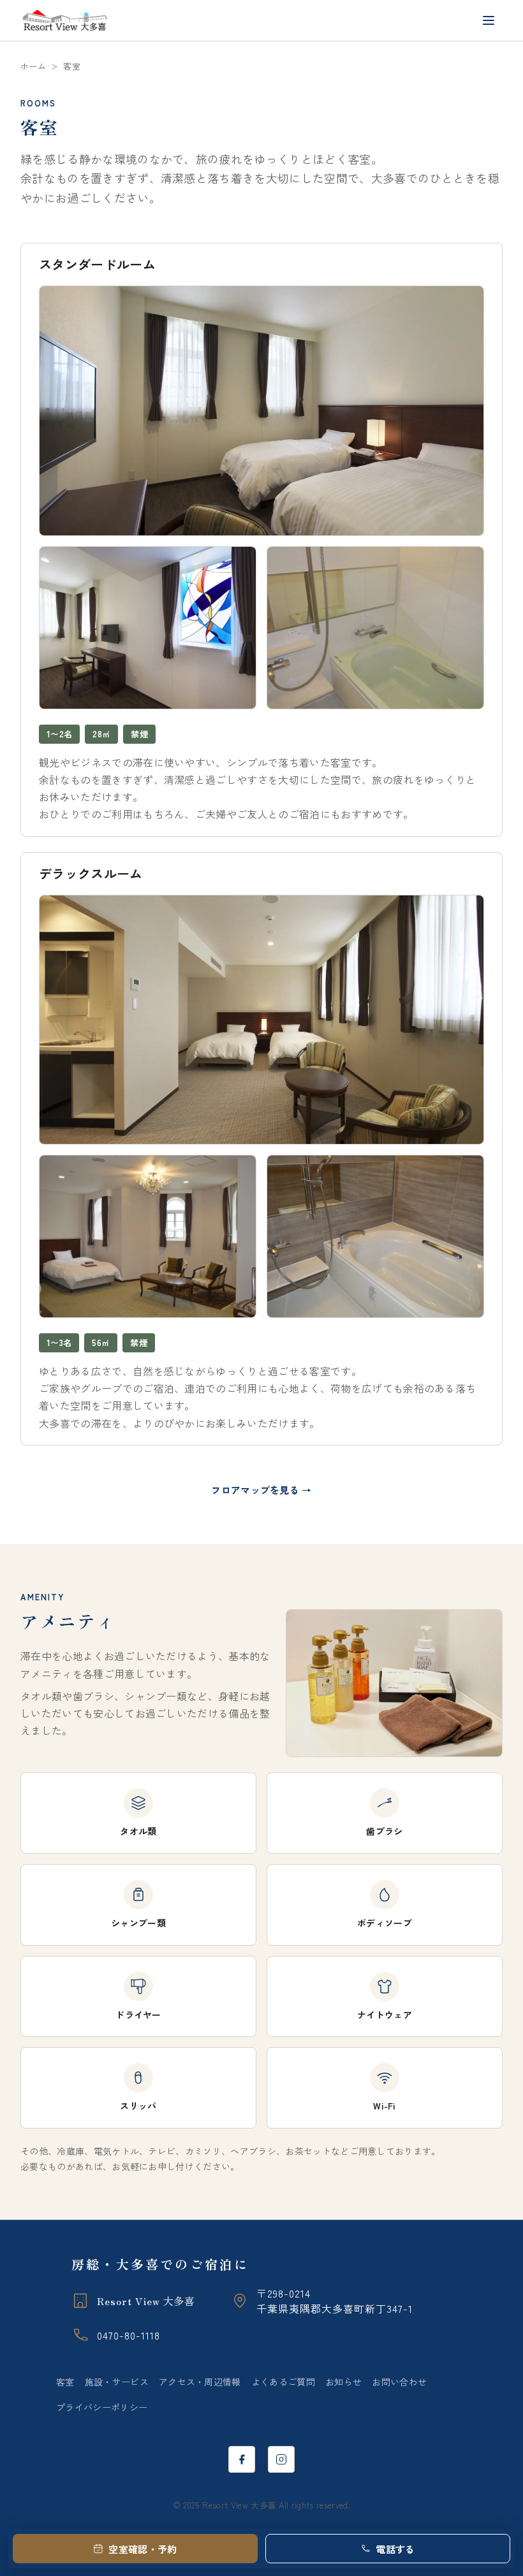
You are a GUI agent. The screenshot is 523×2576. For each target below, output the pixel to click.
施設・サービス (117, 2382)
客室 (65, 2382)
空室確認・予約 (143, 2549)
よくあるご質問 (283, 2382)
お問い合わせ (399, 2382)
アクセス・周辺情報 (200, 2382)
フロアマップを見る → (261, 1490)
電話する (395, 2549)
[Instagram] (281, 2459)
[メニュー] (489, 20)
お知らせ (343, 2382)
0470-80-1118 (129, 2335)
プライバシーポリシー (102, 2407)
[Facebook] (242, 2459)
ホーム (33, 66)
